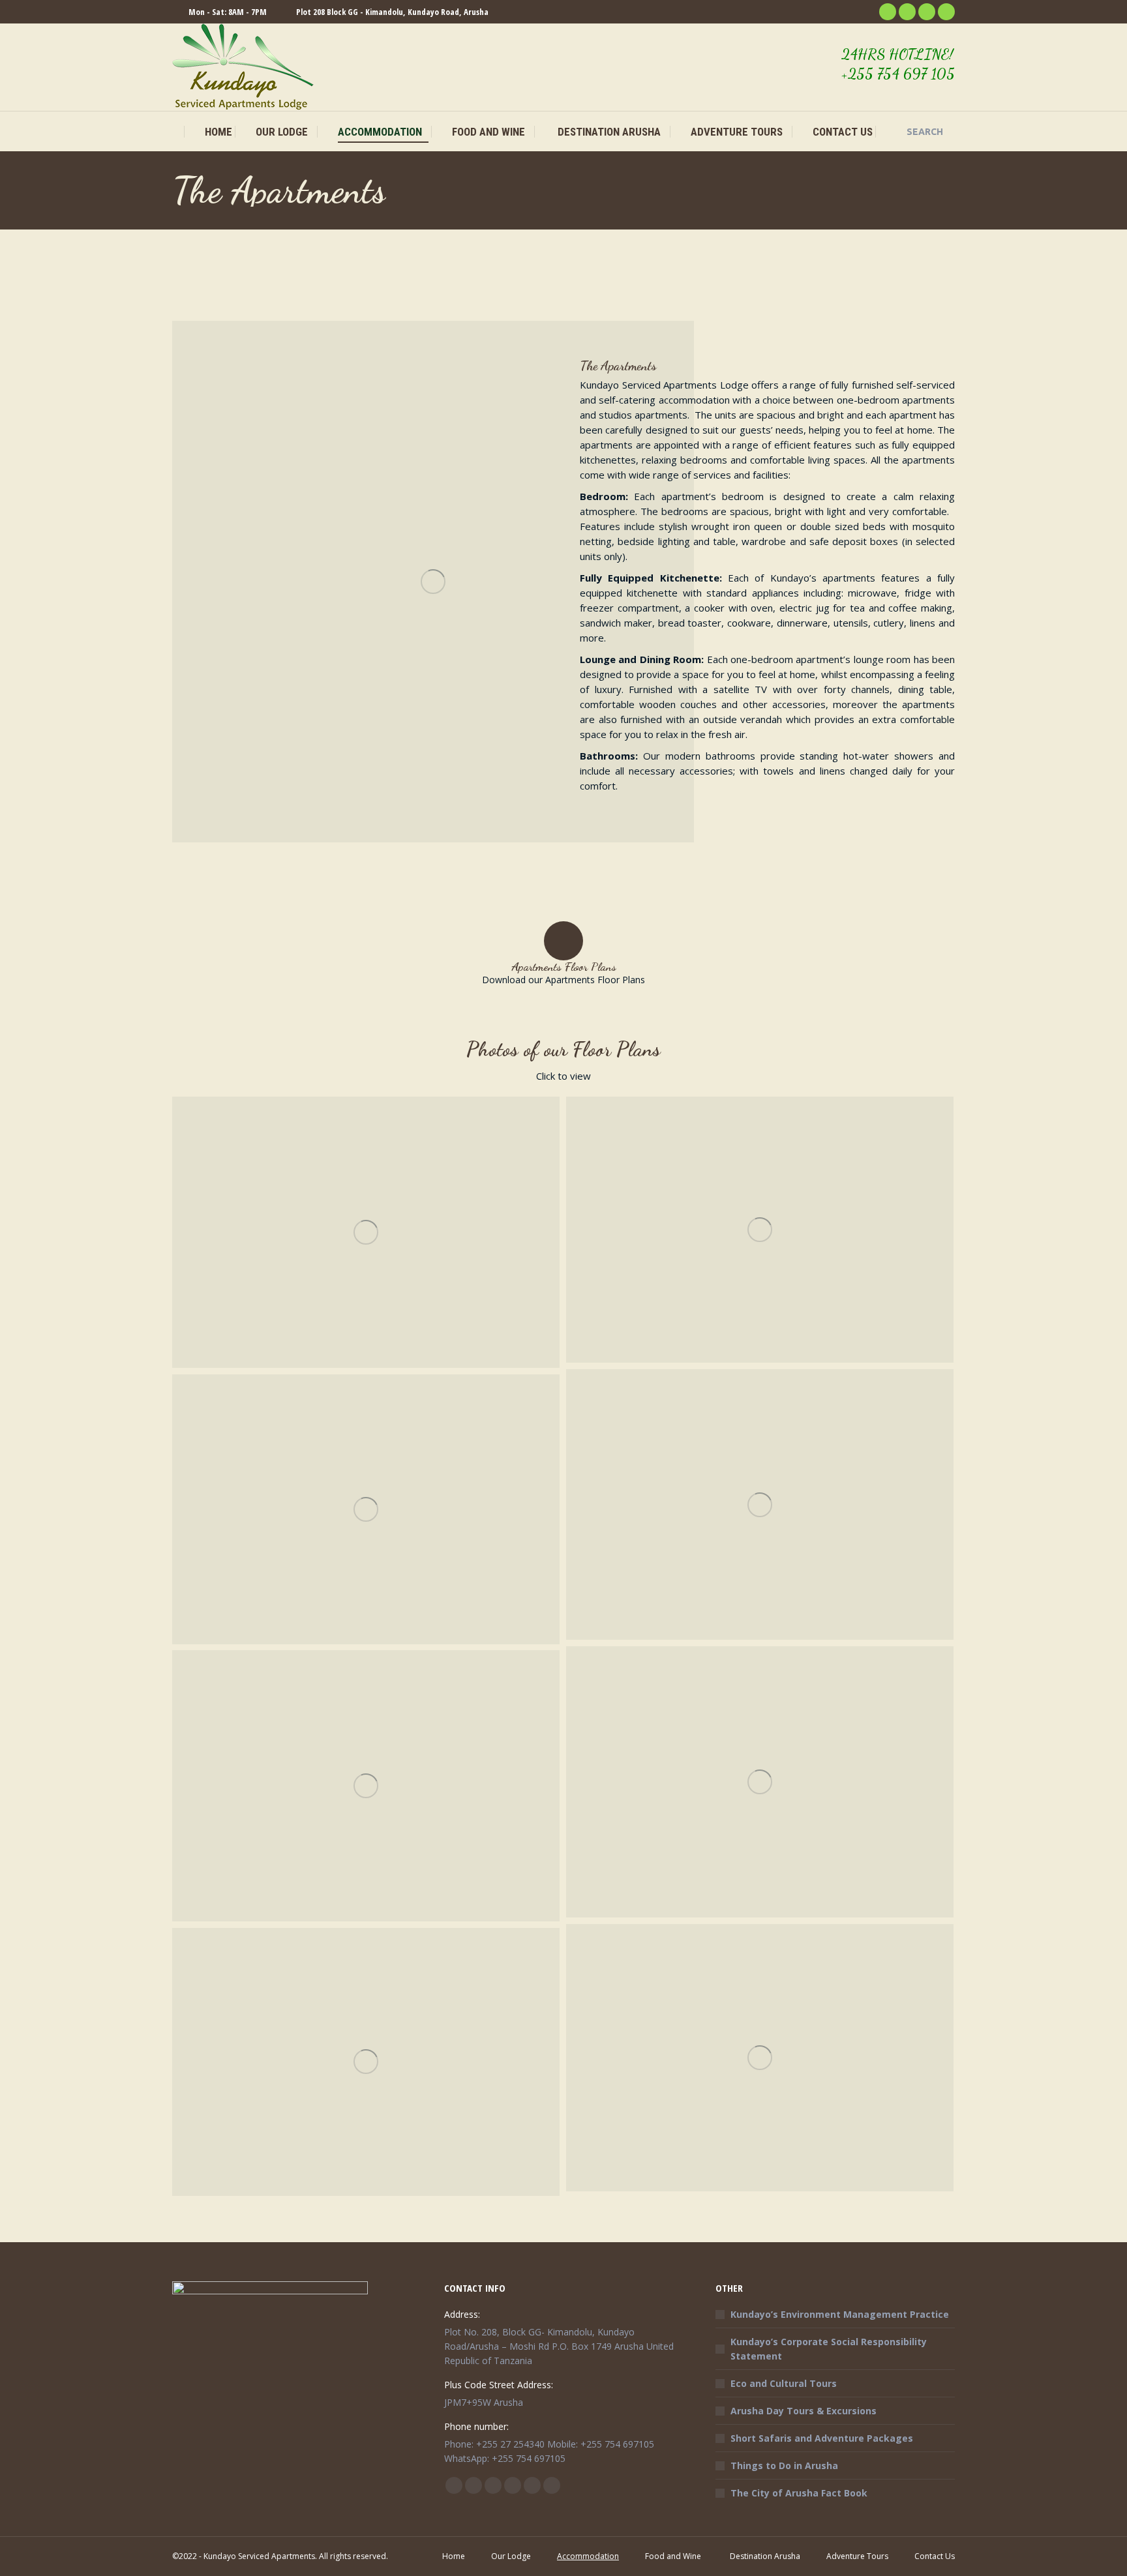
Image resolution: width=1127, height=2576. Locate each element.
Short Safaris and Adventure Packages (822, 2438)
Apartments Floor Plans (564, 966)
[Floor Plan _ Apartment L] (366, 1786)
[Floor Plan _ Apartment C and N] (760, 1230)
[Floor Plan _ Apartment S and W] (366, 2062)
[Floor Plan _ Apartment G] (760, 1504)
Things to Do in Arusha (784, 2465)
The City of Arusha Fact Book (799, 2493)
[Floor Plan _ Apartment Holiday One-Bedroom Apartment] (366, 1509)
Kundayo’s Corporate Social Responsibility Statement (829, 2349)
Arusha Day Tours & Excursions (804, 2411)
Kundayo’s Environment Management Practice (840, 2314)
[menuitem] (210, 132)
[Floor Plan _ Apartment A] (366, 1232)
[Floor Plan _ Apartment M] (760, 2058)
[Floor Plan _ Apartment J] (760, 1782)
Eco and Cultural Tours (784, 2383)
